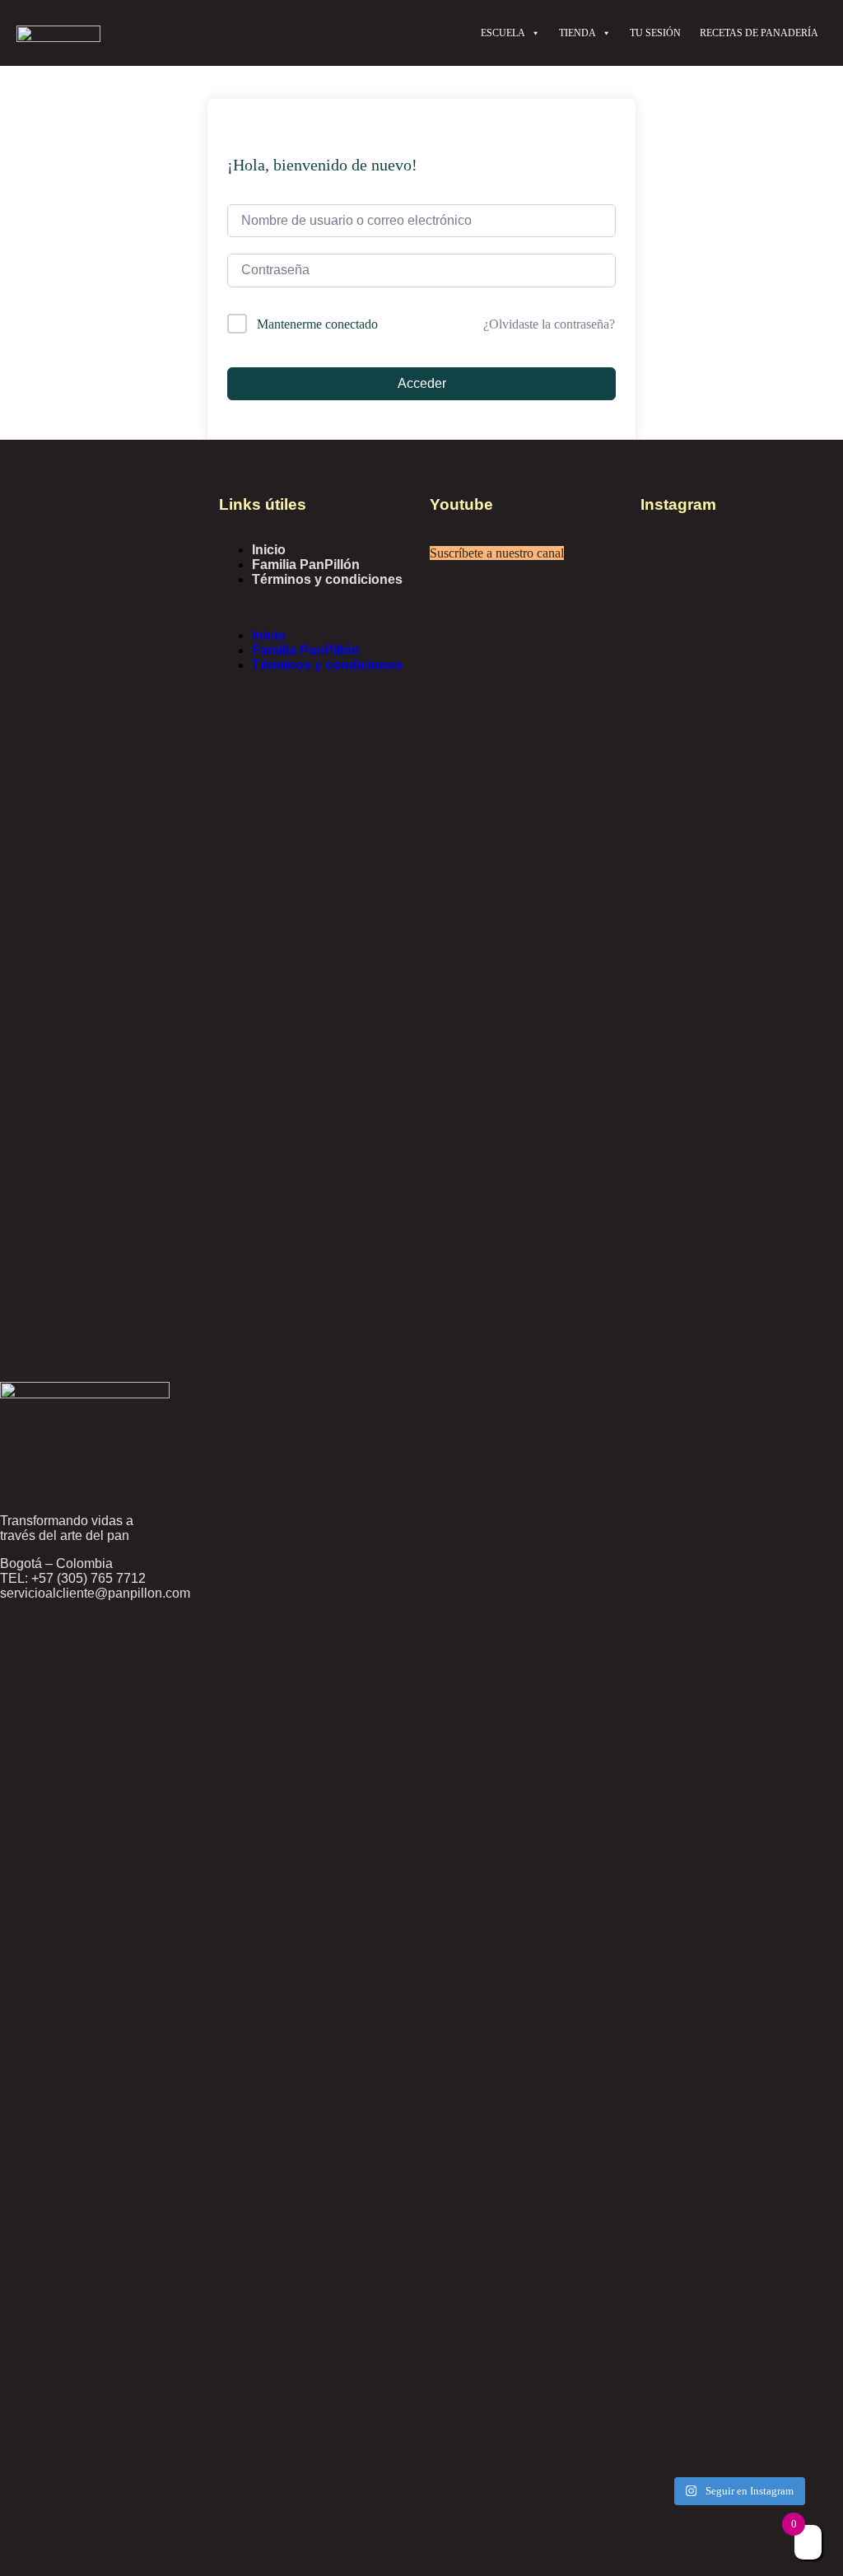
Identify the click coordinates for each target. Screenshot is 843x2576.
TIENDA (578, 33)
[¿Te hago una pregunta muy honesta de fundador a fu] (686, 1190)
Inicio (269, 550)
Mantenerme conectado (317, 324)
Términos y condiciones (327, 579)
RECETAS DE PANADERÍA (759, 33)
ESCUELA (503, 33)
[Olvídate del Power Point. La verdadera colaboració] (789, 2158)
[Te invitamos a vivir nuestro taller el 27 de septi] (789, 754)
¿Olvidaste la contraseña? (549, 324)
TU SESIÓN (655, 33)
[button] (316, 608)
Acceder (422, 383)
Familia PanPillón (306, 565)
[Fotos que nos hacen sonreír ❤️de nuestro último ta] (686, 2130)
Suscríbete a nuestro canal (497, 553)
